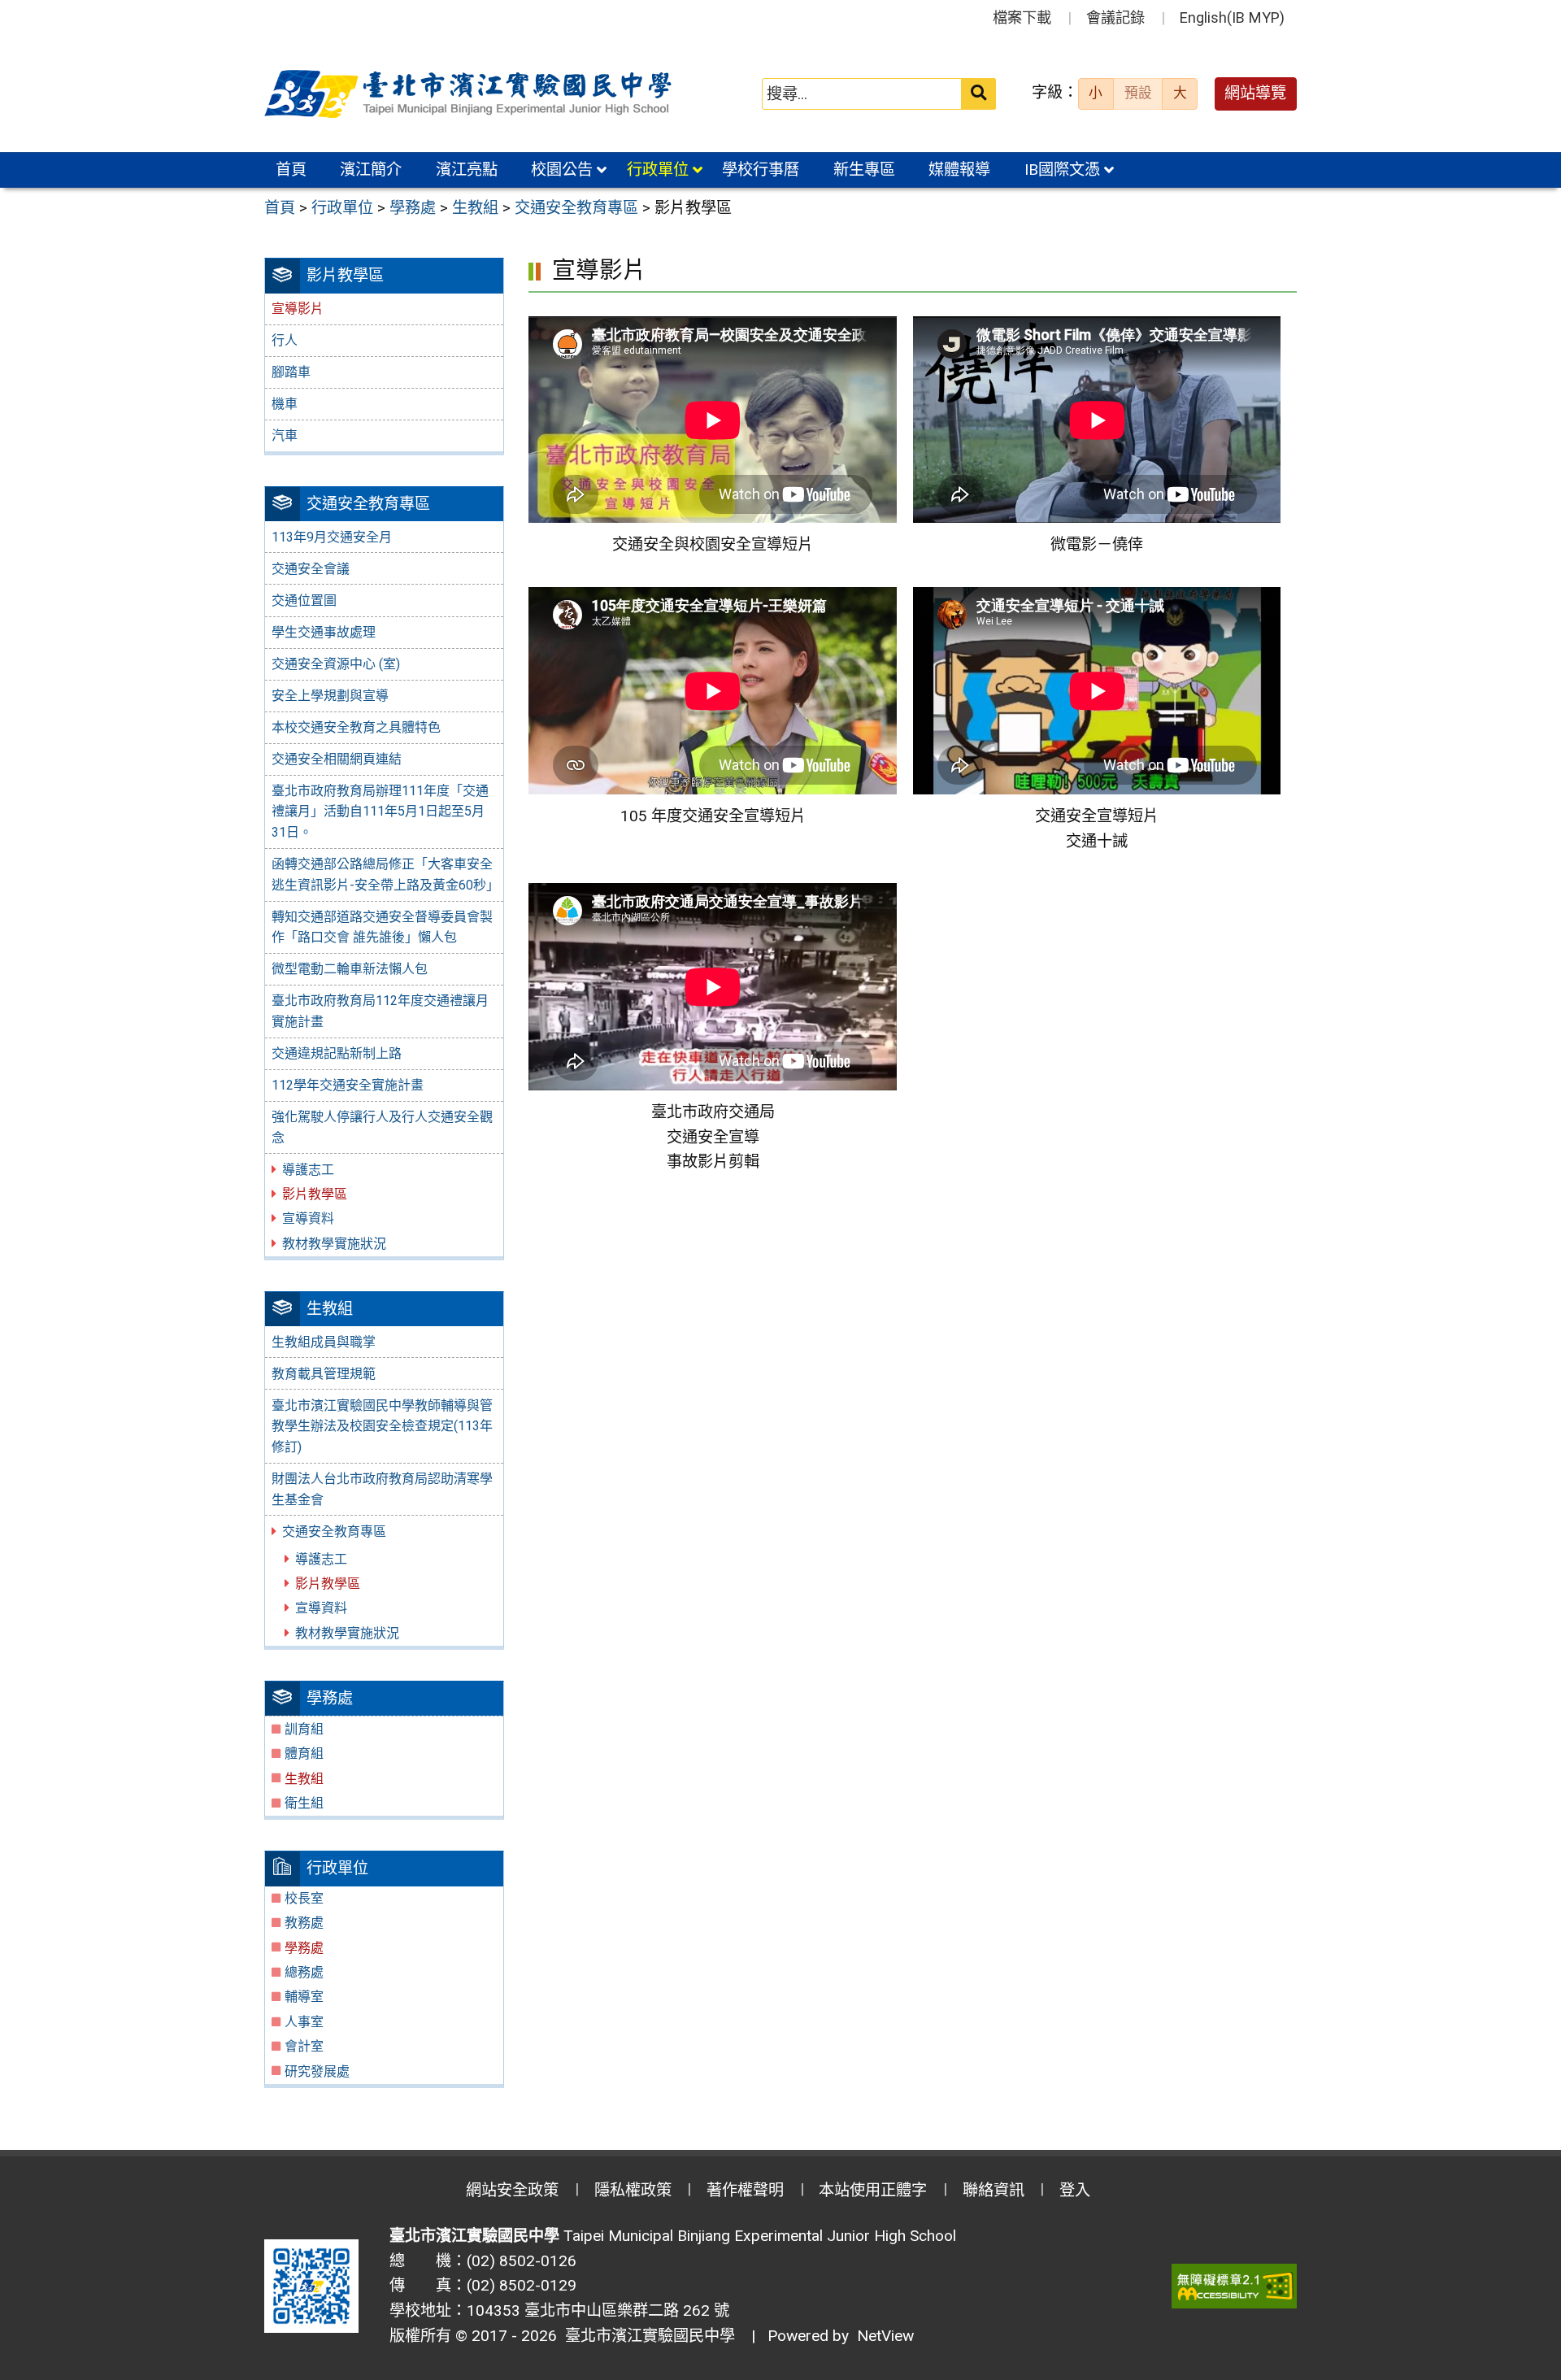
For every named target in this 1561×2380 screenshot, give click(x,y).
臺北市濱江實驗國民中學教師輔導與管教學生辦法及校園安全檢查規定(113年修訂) (382, 1426)
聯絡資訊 (994, 2190)
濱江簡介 (371, 170)
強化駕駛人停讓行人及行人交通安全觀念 (382, 1127)
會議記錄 (1115, 17)
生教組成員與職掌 (324, 1342)
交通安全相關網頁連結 (337, 759)
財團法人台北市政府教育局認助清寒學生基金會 (382, 1489)
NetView (885, 2336)
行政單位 (658, 170)
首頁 (291, 170)
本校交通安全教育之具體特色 (356, 727)
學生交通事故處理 (324, 632)
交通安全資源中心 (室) (336, 664)
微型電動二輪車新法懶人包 (350, 969)
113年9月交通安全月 (332, 537)
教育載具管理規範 (324, 1374)
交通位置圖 (304, 600)
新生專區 (864, 170)
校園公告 (562, 170)
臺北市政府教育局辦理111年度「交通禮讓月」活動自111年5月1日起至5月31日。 (380, 811)
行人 (285, 340)
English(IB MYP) (1232, 17)
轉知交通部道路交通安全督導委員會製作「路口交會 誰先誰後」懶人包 (382, 927)
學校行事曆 (761, 170)
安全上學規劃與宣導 (330, 696)
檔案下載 (1022, 17)
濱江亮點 (467, 170)
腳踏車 (291, 372)
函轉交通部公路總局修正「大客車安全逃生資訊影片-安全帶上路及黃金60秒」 (385, 875)
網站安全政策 (512, 2190)
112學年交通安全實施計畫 (348, 1085)
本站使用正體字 (873, 2190)
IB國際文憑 (1062, 170)
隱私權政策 (633, 2190)
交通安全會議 (311, 569)
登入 (1075, 2190)
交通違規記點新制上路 (337, 1053)
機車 (285, 404)
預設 (1138, 93)
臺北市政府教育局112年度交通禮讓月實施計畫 (380, 1011)
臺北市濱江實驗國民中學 (646, 2336)
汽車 (285, 435)
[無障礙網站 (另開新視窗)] (1234, 2286)
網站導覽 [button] (1255, 93)
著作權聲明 (745, 2190)
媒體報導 (959, 170)
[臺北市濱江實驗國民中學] (471, 94)
